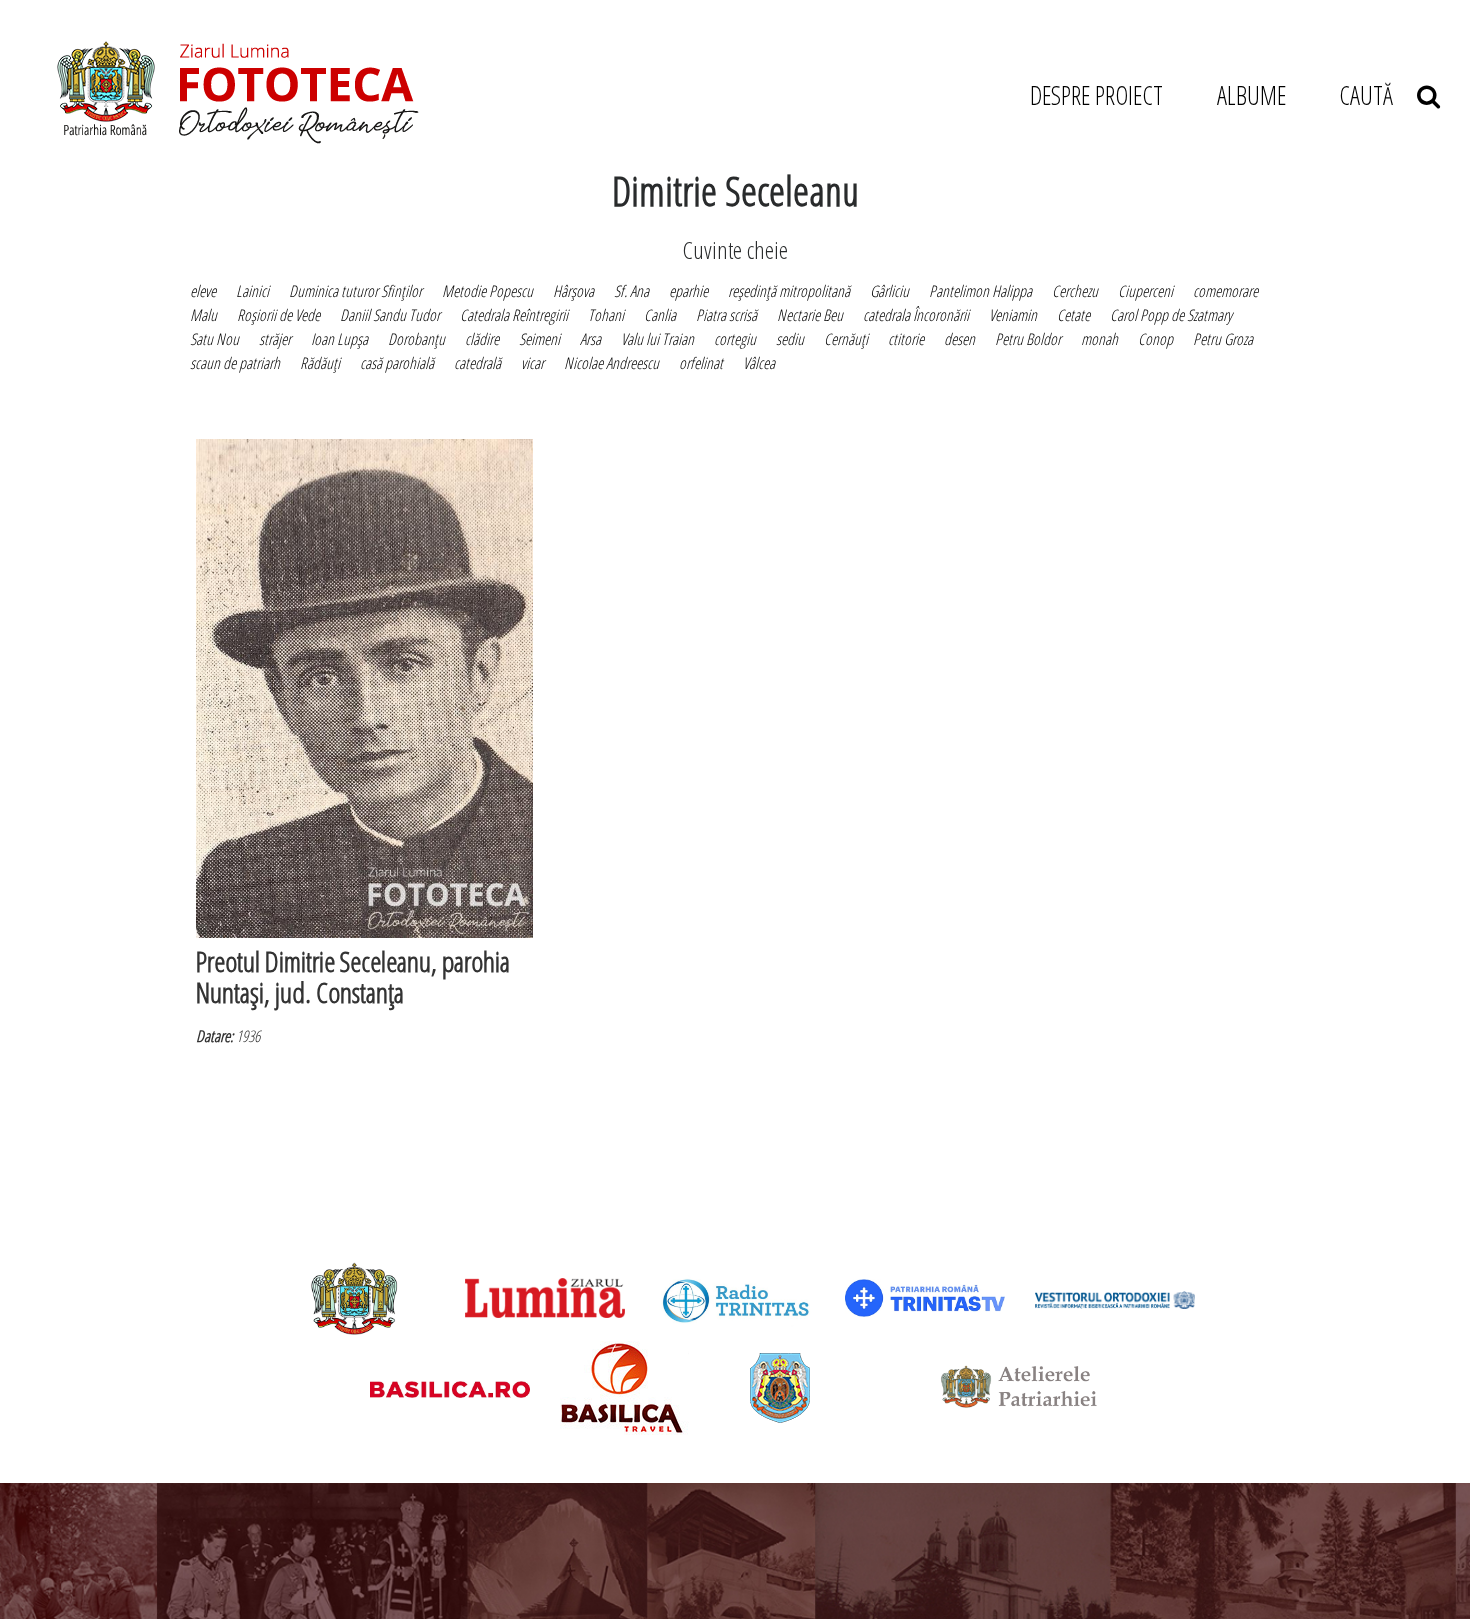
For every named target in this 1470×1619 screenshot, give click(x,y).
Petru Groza (1223, 339)
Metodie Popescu (487, 291)
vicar (532, 363)
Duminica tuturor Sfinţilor (355, 291)
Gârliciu (889, 291)
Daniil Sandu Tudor (390, 315)
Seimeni (539, 339)
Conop (1155, 339)
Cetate (1073, 315)
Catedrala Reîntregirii (514, 315)
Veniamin (1013, 315)
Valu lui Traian (657, 339)
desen (959, 339)
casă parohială (397, 363)
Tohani (606, 315)
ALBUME (1251, 95)
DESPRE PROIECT (1096, 95)
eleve (203, 291)
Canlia (660, 315)
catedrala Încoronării (916, 315)
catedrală (477, 363)
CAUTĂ (1378, 95)
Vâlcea (759, 363)
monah (1099, 339)
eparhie (688, 291)
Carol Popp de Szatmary (1171, 315)
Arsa (590, 339)
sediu (790, 339)
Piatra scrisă (726, 315)
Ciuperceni (1145, 291)
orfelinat (701, 363)
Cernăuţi (846, 339)
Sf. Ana (631, 291)
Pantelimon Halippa (980, 291)
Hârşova (573, 291)
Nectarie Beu (810, 315)
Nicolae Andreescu (611, 363)
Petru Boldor (1028, 339)
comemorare (1225, 291)
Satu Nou (214, 339)
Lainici (252, 291)
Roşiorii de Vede (278, 315)
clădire (482, 339)
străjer (275, 339)
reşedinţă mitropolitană (789, 291)
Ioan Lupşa (339, 339)
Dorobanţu (416, 339)
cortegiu (735, 339)
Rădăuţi (320, 363)
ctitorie (906, 339)
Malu (203, 315)
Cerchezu (1075, 291)
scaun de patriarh (235, 363)
